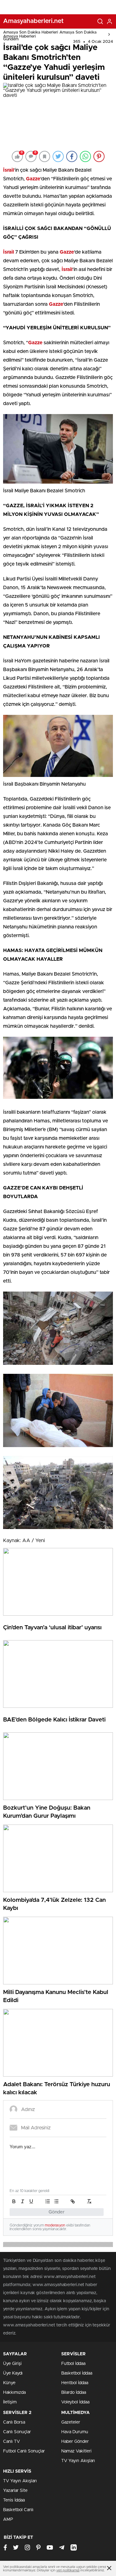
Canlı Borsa (14, 2422)
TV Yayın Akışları (78, 2461)
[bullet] (56, 2201)
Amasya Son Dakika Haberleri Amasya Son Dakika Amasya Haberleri (50, 34)
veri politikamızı (68, 2570)
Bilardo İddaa (74, 2393)
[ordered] (48, 2201)
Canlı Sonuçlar (17, 2432)
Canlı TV (11, 2442)
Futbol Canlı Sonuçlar (24, 2451)
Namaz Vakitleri (76, 2451)
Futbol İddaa (73, 2364)
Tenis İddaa (14, 2500)
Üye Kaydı (13, 2373)
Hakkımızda (14, 2393)
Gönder (57, 2212)
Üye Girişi (12, 2364)
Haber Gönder (75, 2442)
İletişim (10, 2402)
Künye (9, 2383)
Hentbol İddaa (75, 2383)
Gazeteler (71, 2422)
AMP (8, 2520)
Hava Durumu (75, 2432)
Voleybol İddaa (75, 2402)
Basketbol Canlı (18, 2510)
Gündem (11, 39)
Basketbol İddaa (77, 2373)
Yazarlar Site (15, 2491)
